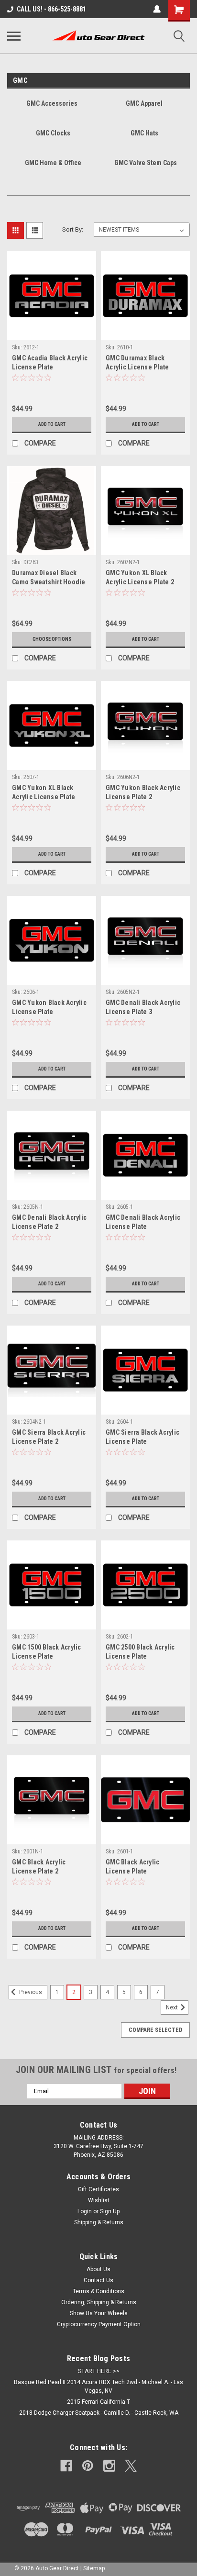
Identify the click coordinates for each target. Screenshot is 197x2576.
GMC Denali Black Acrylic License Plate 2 (49, 1222)
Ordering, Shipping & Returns (99, 2302)
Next (173, 2007)
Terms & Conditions (98, 2291)
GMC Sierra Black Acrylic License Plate (142, 1437)
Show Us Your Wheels (99, 2313)
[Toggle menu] (14, 36)
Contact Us (98, 2280)
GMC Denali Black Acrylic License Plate (143, 1222)
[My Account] (157, 9)
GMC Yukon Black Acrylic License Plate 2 (143, 792)
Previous (30, 1992)
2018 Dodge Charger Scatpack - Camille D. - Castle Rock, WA (99, 2413)
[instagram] (109, 2466)
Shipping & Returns (99, 2222)
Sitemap (94, 2568)
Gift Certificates (98, 2189)
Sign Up (110, 2211)
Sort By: (73, 229)
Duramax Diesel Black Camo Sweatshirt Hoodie (49, 577)
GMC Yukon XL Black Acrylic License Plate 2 (140, 577)
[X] (131, 2466)
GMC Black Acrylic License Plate (132, 1867)
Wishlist (99, 2200)
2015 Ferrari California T (98, 2402)
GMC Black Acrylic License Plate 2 (39, 1867)
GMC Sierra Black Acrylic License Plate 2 (49, 1437)
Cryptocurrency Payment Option (99, 2324)
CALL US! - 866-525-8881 (51, 9)
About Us (98, 2269)
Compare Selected (155, 2030)
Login (85, 2211)
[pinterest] (88, 2466)
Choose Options (52, 639)
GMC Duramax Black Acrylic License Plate (137, 362)
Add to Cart (52, 424)
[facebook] (66, 2466)
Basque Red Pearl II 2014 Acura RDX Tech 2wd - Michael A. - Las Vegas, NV (98, 2386)
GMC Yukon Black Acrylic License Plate (49, 1007)
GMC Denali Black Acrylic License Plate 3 (143, 1007)
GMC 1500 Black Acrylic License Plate (47, 1652)
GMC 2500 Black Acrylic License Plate (140, 1652)
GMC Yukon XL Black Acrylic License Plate (44, 792)
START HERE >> (99, 2371)
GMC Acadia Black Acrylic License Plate (50, 362)
